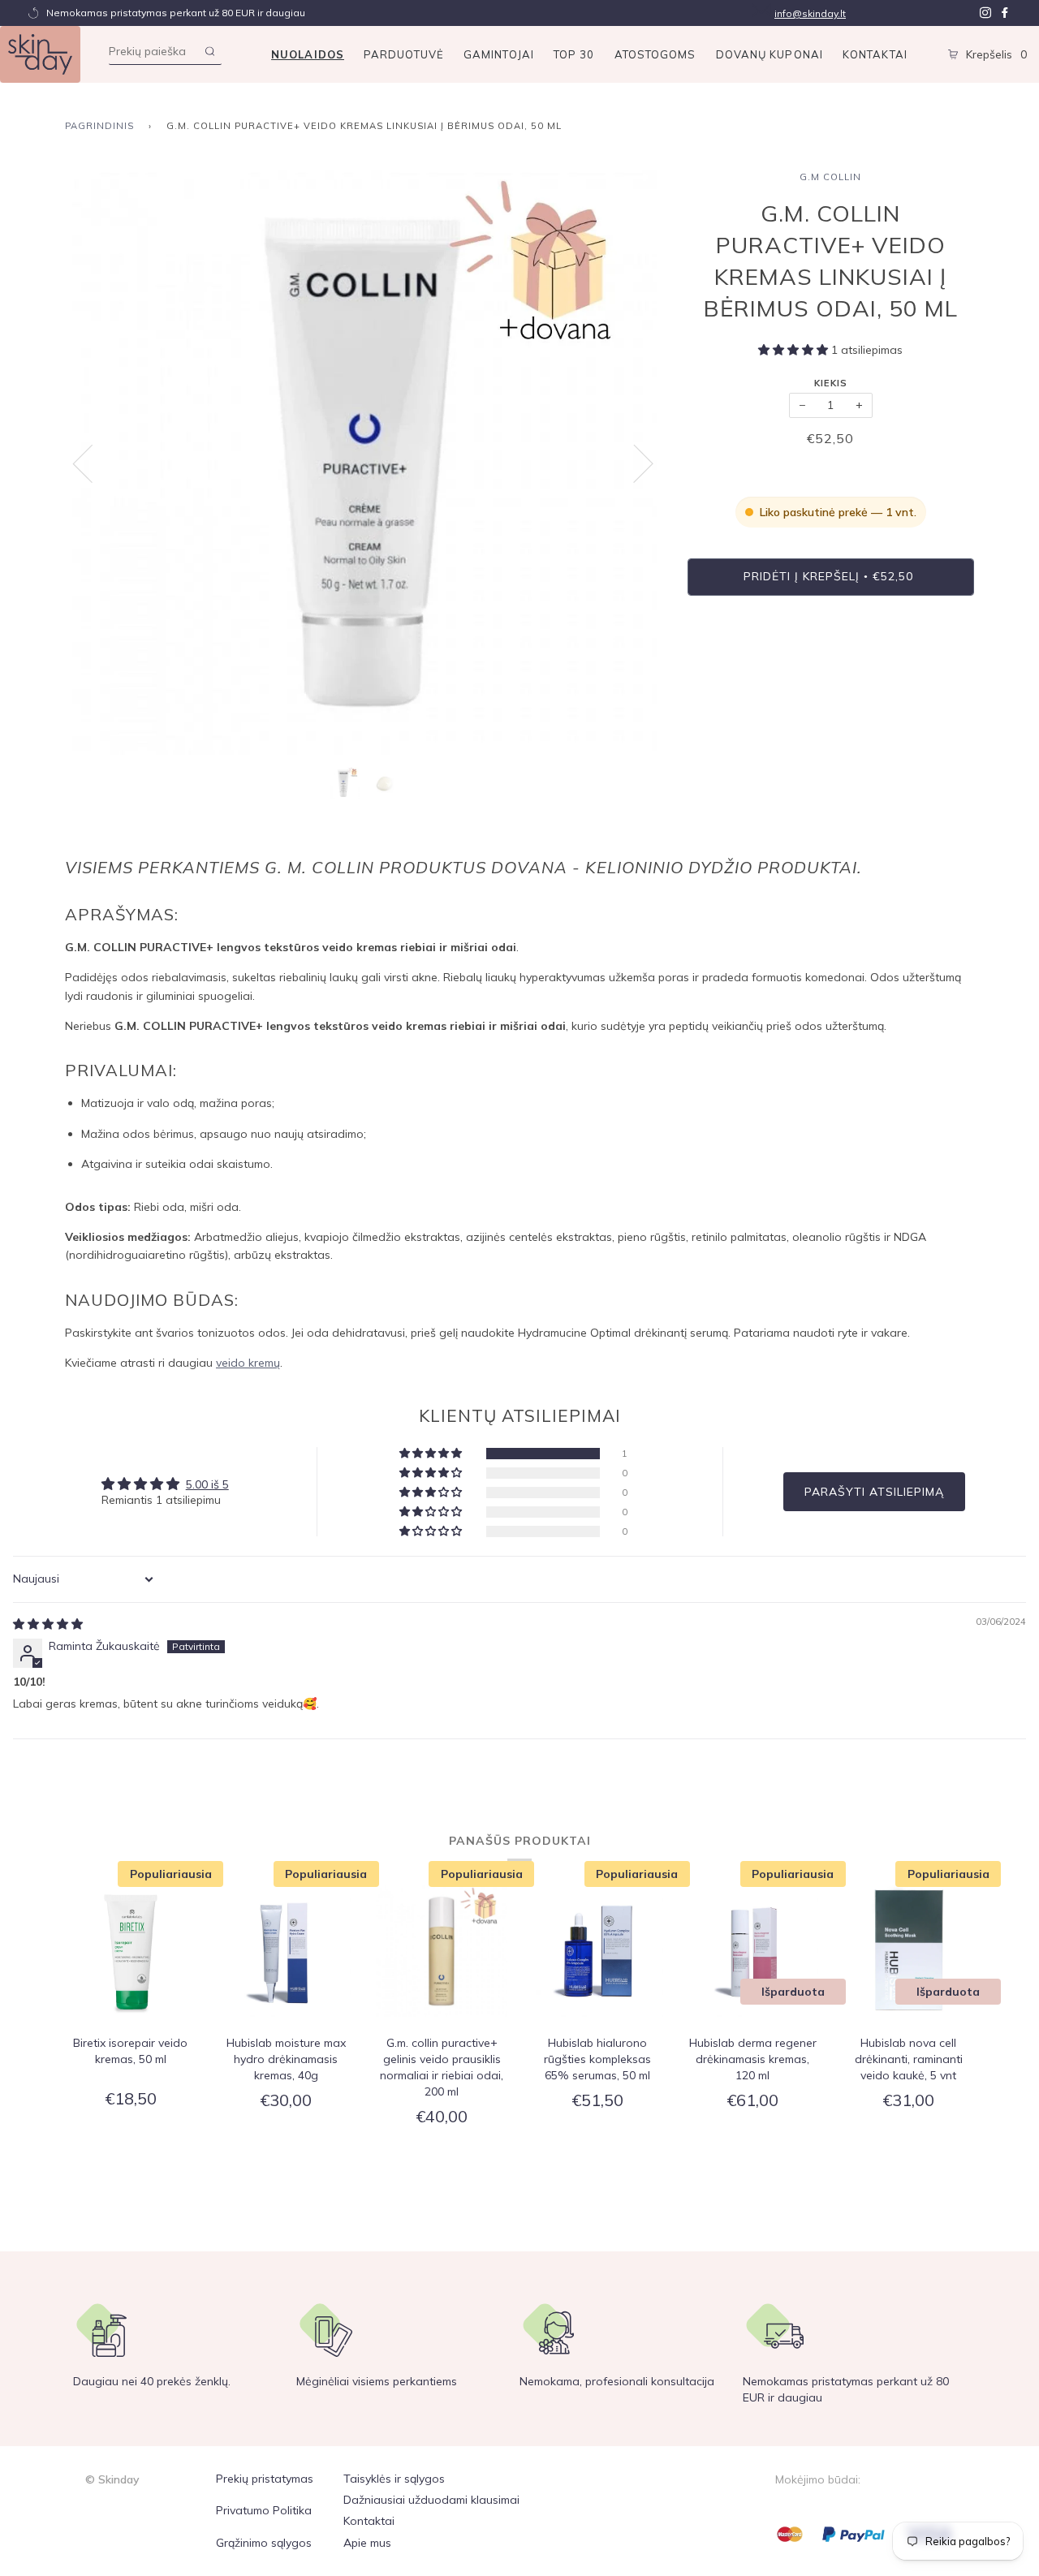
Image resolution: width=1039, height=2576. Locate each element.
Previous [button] (93, 463)
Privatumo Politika (264, 2510)
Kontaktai (875, 54)
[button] (795, 350)
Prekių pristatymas (265, 2479)
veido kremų (248, 1363)
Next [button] (634, 463)
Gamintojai (499, 54)
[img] (48, 1624)
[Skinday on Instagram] (985, 13)
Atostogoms (655, 54)
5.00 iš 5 (207, 1484)
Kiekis (831, 383)
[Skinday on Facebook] (1005, 13)
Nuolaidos (308, 54)
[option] (364, 463)
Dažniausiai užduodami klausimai (431, 2500)
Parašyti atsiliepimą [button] (874, 1492)
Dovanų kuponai (770, 54)
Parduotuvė (404, 54)
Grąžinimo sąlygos (264, 2543)
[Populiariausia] (131, 1954)
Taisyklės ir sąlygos (394, 2479)
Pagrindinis (99, 126)
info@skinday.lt (810, 13)
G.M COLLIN (830, 177)
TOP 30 (574, 54)
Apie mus (367, 2543)
